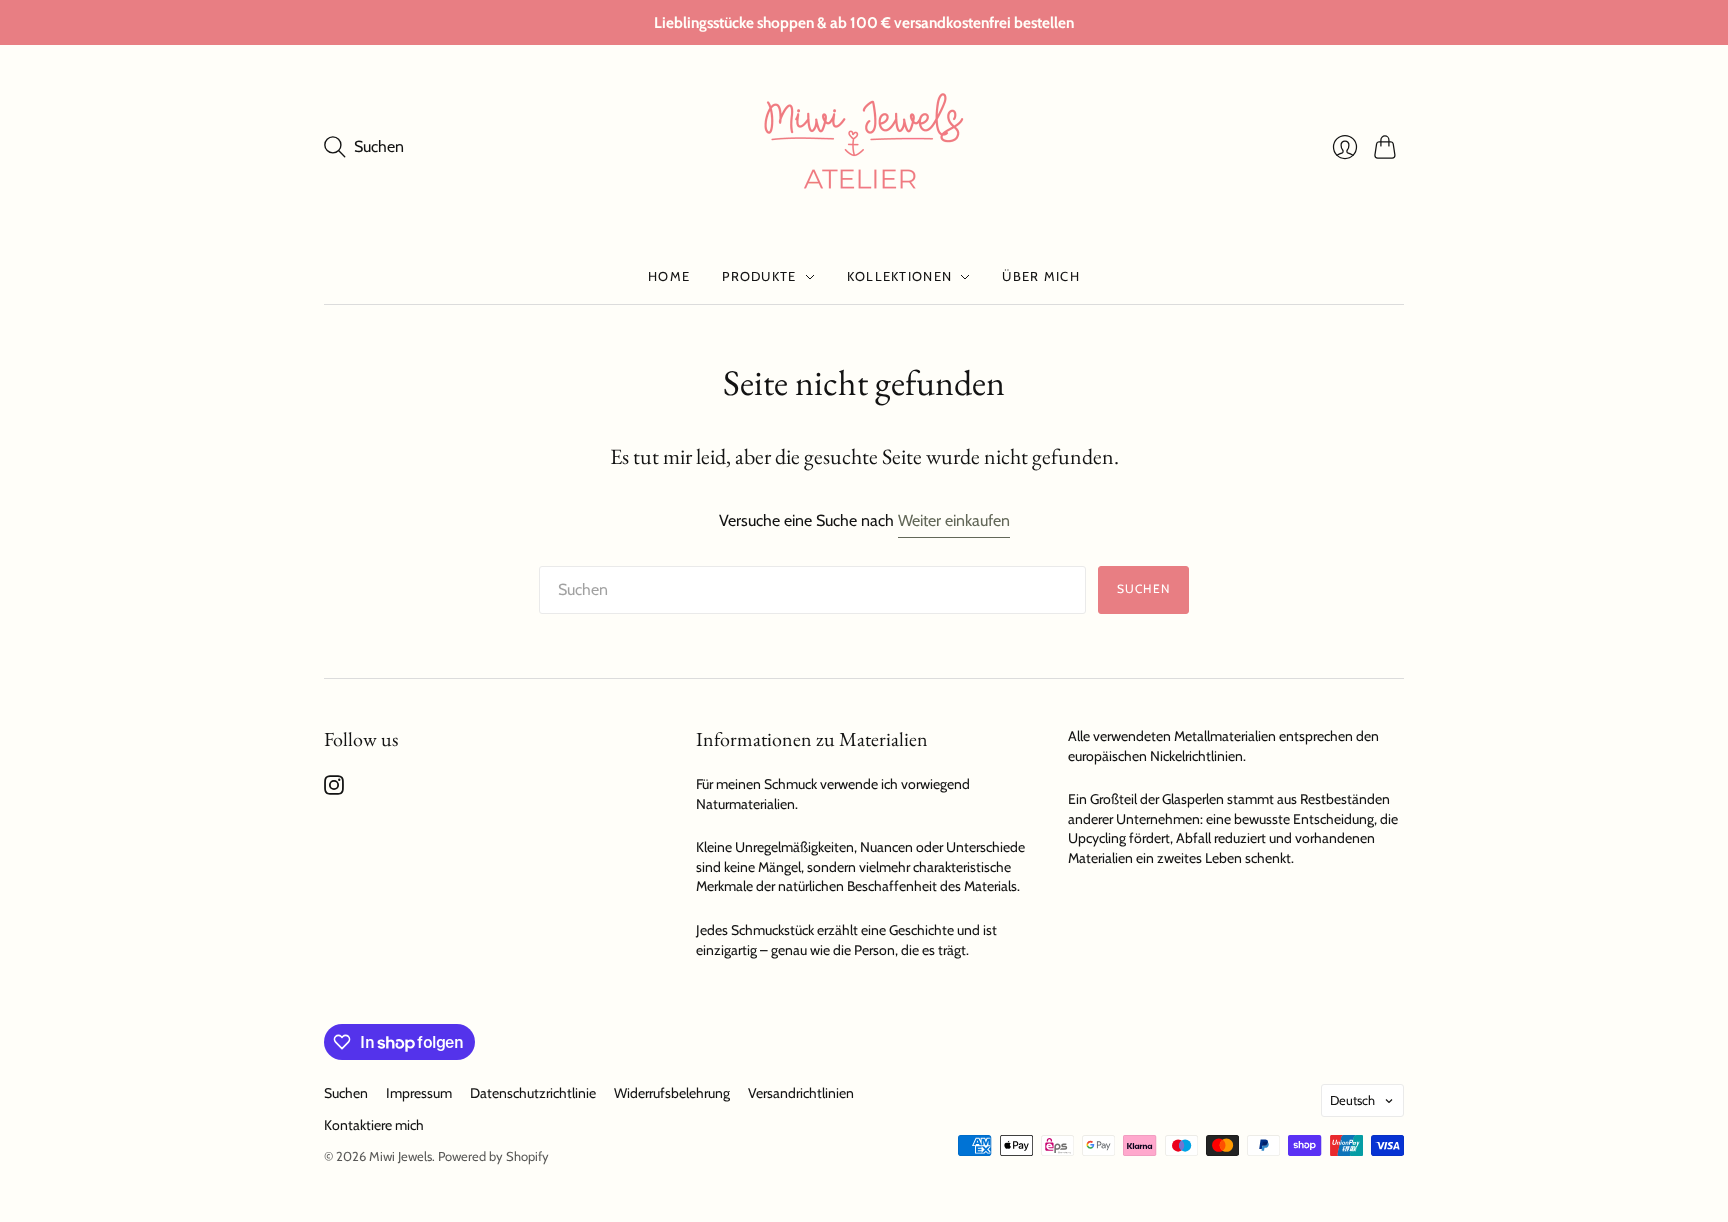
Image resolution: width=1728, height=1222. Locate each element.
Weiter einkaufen (954, 520)
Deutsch (1352, 1100)
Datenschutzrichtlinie (533, 1093)
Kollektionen (900, 276)
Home (669, 276)
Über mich (1041, 276)
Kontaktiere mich (374, 1125)
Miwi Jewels (400, 1156)
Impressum (419, 1093)
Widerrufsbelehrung (672, 1093)
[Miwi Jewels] (864, 147)
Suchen (1143, 588)
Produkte (759, 276)
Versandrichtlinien (801, 1093)
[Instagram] (334, 789)
